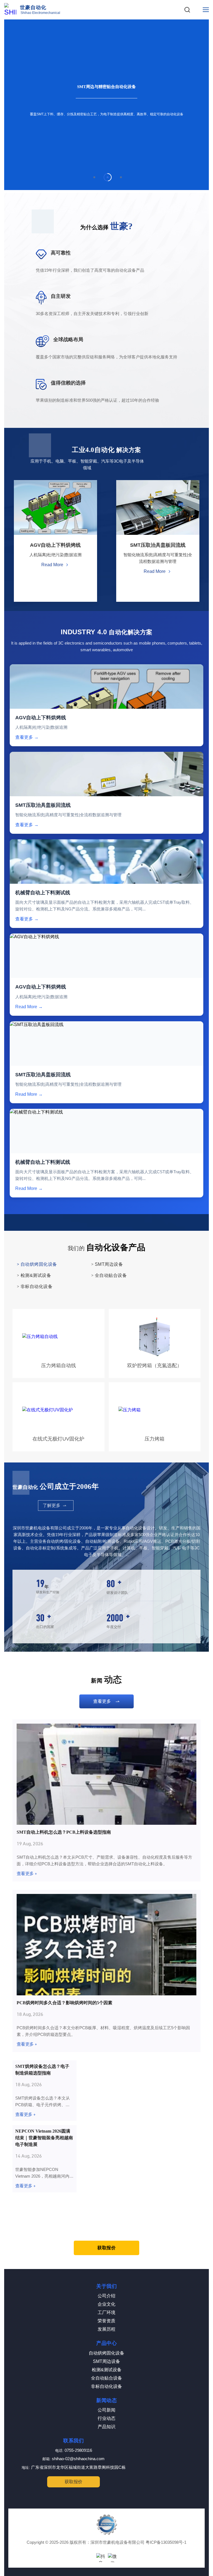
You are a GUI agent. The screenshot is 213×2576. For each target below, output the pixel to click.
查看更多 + (27, 1874)
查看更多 (102, 1701)
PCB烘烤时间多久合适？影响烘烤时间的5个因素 (64, 2003)
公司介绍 (106, 2296)
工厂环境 (106, 2312)
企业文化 (106, 2304)
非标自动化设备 (106, 2386)
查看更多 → (27, 737)
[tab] (94, 177)
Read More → (29, 1007)
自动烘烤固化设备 (106, 2353)
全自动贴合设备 (106, 2378)
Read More (52, 565)
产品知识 (106, 2427)
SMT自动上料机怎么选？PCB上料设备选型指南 (64, 1832)
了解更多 (52, 1505)
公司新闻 (106, 2410)
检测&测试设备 (107, 2370)
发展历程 (106, 2329)
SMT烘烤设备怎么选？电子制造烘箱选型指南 (42, 2070)
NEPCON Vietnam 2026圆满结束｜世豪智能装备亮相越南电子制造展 (44, 2138)
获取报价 (106, 2248)
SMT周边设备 (106, 2361)
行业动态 (106, 2418)
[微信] (112, 2558)
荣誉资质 (106, 2321)
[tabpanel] (106, 105)
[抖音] (101, 2558)
